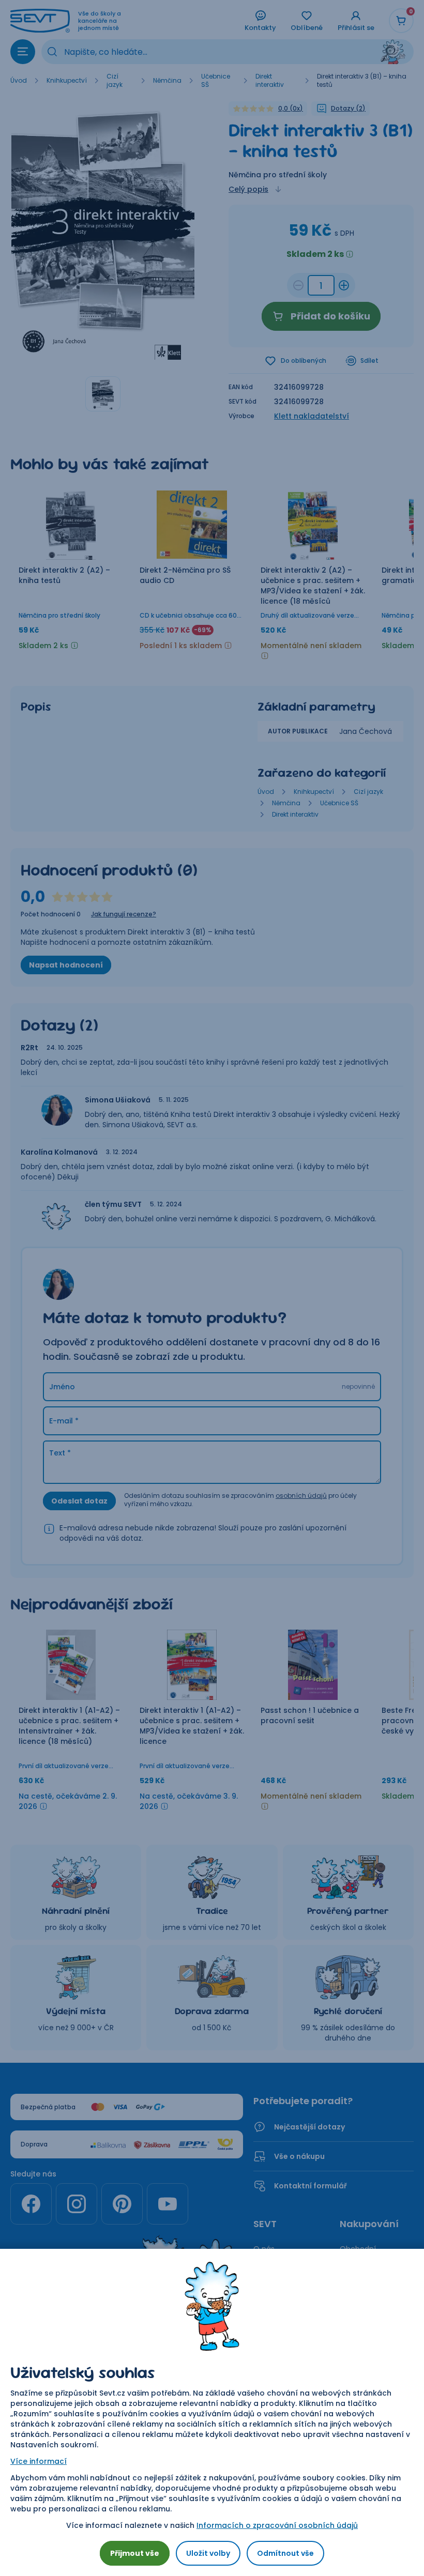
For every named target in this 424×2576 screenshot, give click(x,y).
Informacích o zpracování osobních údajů (277, 2525)
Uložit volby (208, 2553)
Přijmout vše (135, 2553)
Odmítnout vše (285, 2553)
